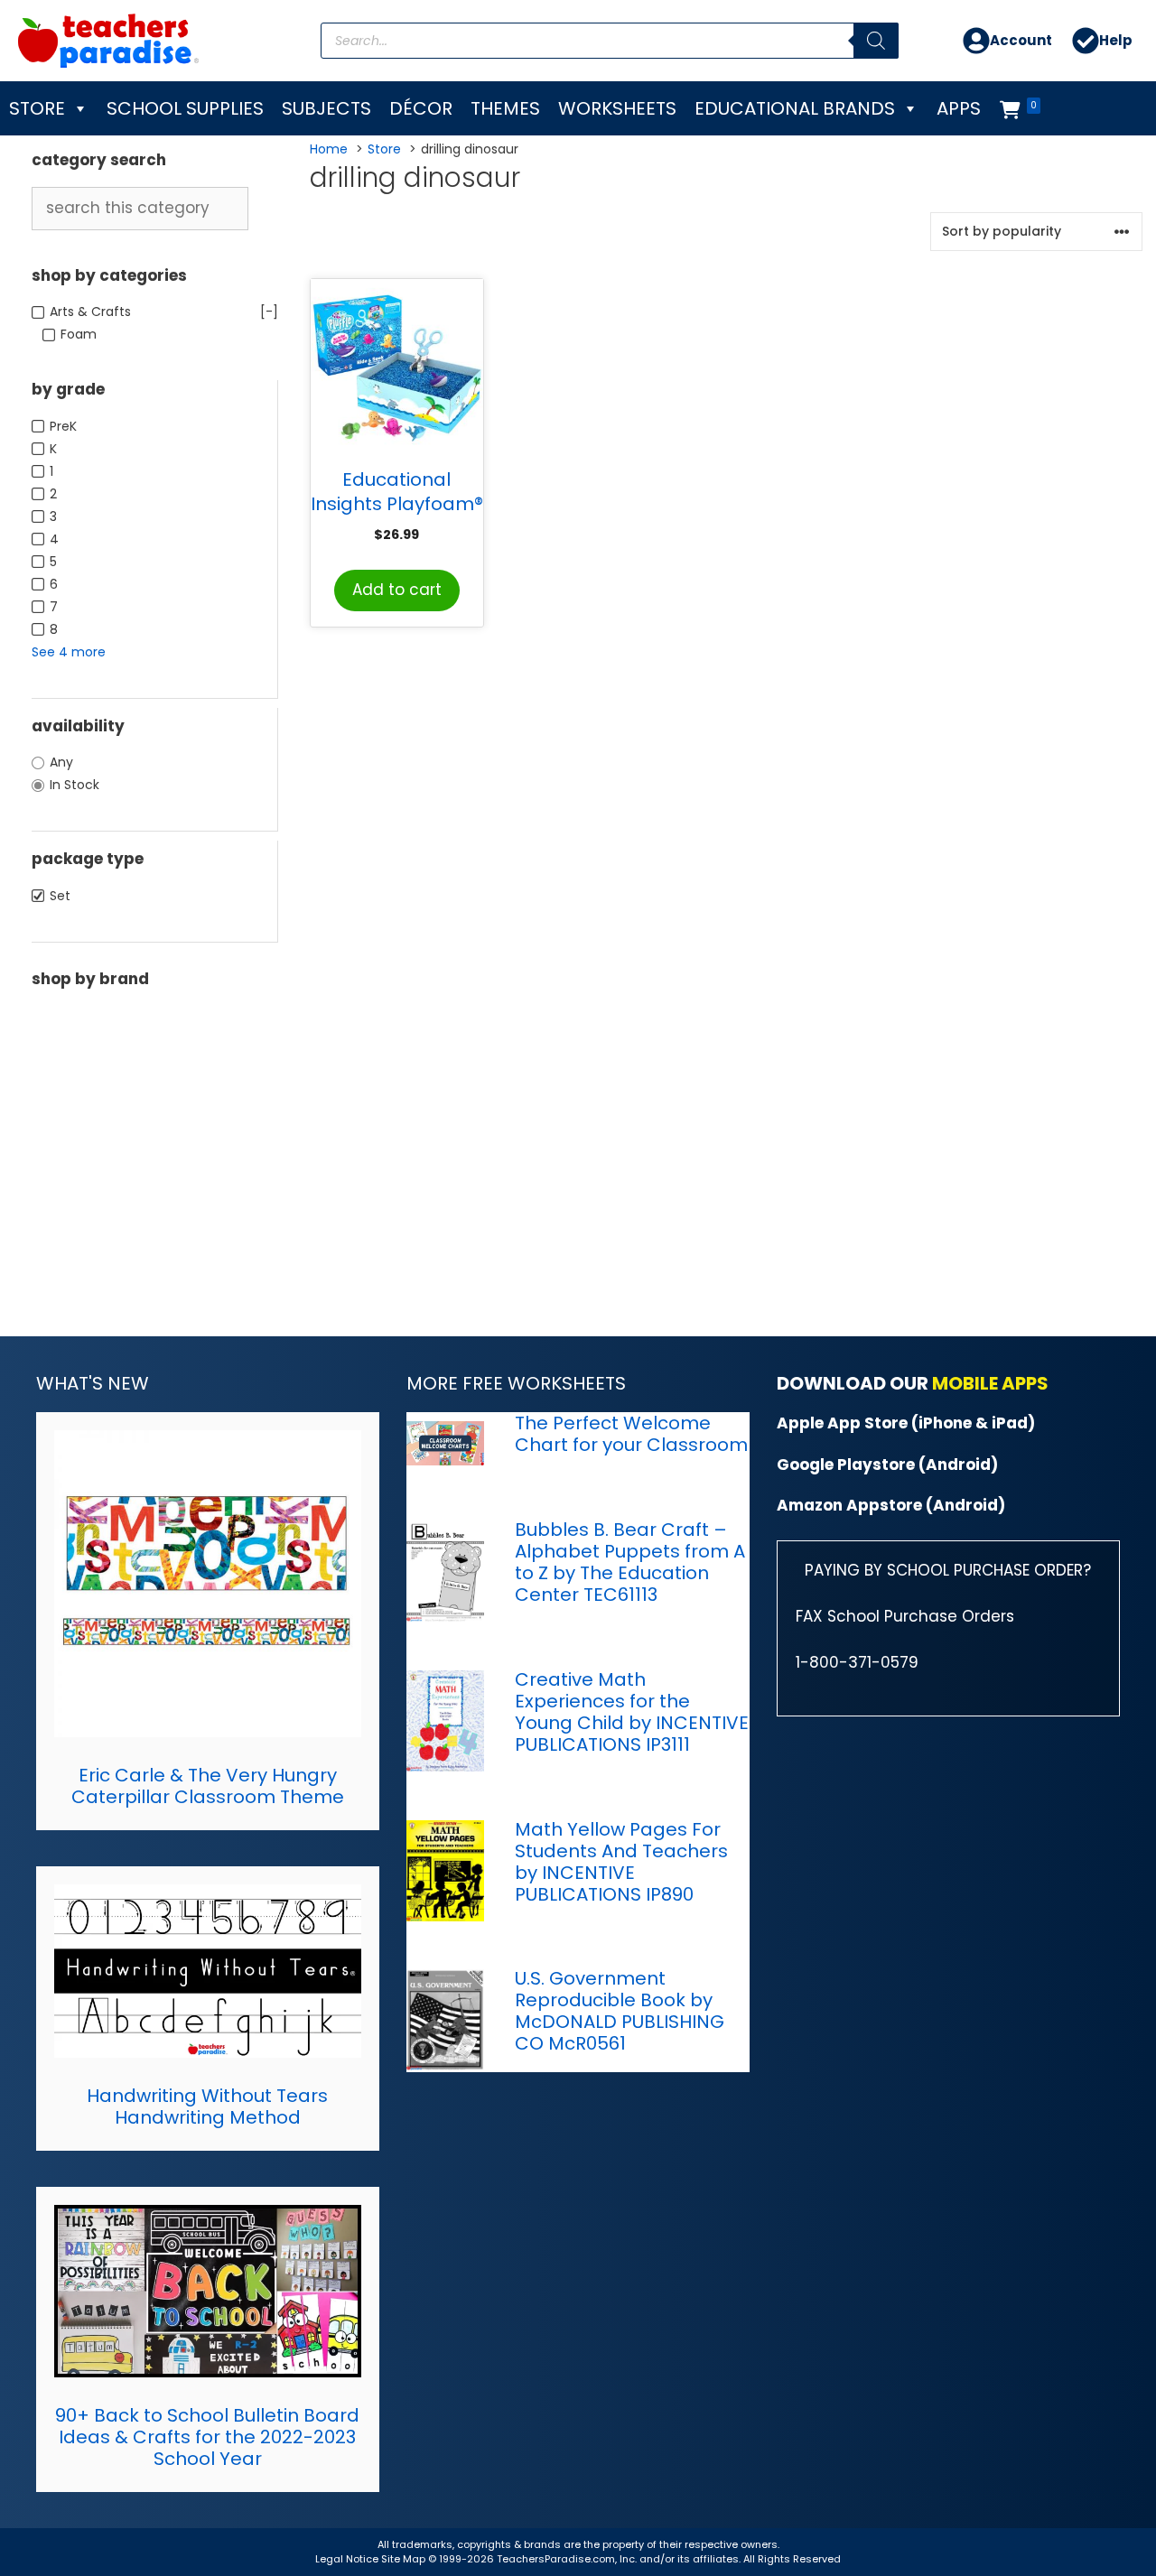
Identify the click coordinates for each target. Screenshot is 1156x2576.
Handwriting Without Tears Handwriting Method (207, 2106)
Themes (505, 108)
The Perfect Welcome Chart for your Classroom (631, 1434)
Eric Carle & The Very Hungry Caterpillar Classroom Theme (208, 1786)
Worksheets (617, 108)
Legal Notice (347, 2559)
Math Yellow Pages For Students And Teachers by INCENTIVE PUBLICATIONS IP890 (621, 1862)
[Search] (876, 41)
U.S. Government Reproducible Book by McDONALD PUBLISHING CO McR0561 (620, 2011)
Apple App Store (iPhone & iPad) (906, 1423)
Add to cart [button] (397, 590)
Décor (421, 108)
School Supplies (185, 108)
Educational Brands (795, 108)
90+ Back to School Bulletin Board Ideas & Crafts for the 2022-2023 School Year (207, 2437)
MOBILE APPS (990, 1383)
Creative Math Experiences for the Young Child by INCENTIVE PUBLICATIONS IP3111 (632, 1712)
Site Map (405, 2559)
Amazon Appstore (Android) (891, 1505)
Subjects (326, 108)
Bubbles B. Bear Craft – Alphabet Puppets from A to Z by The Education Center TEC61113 (630, 1562)
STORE (37, 108)
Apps (959, 108)
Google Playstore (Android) (887, 1465)
